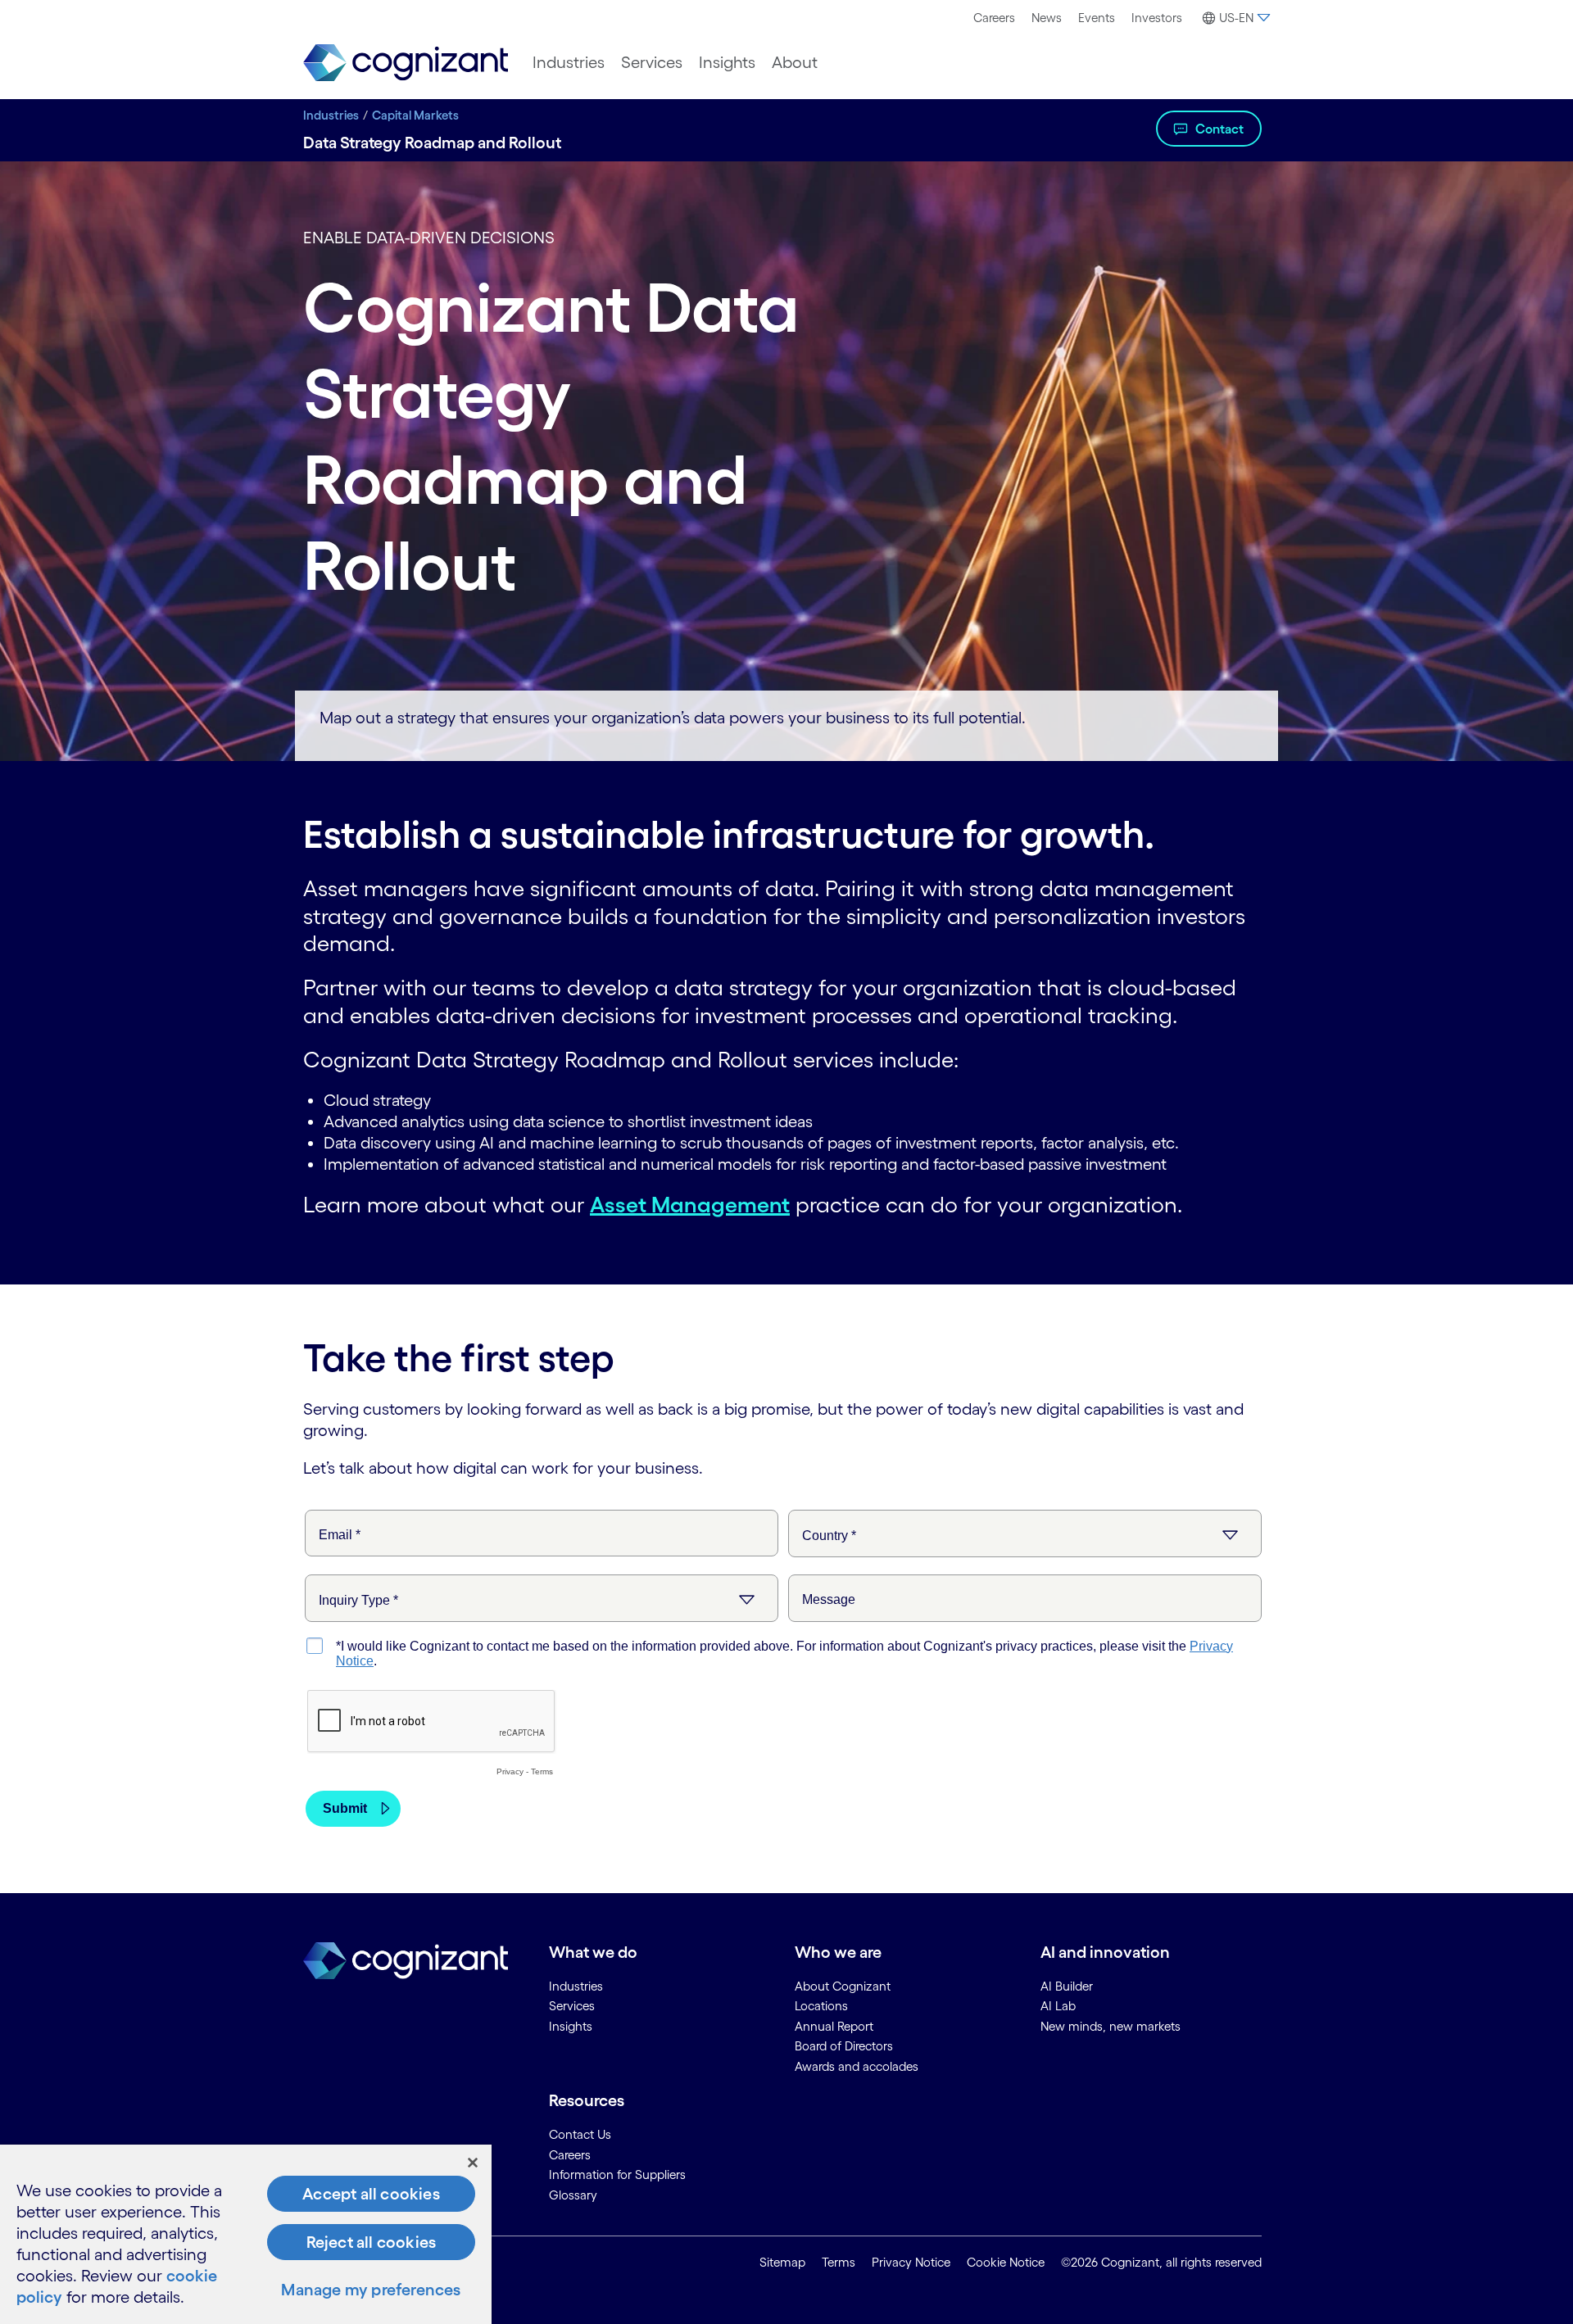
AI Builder (1067, 1986)
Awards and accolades (857, 2066)
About (795, 62)
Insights (727, 62)
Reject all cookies (372, 2242)
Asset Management (690, 1204)
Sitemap (782, 2262)
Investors (1157, 18)
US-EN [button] (1236, 18)
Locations (821, 2006)
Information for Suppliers (617, 2175)
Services (652, 62)
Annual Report (834, 2026)
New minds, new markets (1111, 2026)
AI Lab (1058, 2006)
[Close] (473, 2163)
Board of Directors (844, 2046)
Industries (569, 62)
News (1047, 18)
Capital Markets (415, 115)
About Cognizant (843, 1986)
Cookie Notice (1006, 2262)
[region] (246, 2234)
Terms (839, 2262)
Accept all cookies (371, 2194)
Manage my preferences (371, 2290)
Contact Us (580, 2134)
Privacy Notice (911, 2262)
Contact (1219, 129)
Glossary (573, 2195)
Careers (994, 18)
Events (1097, 18)
